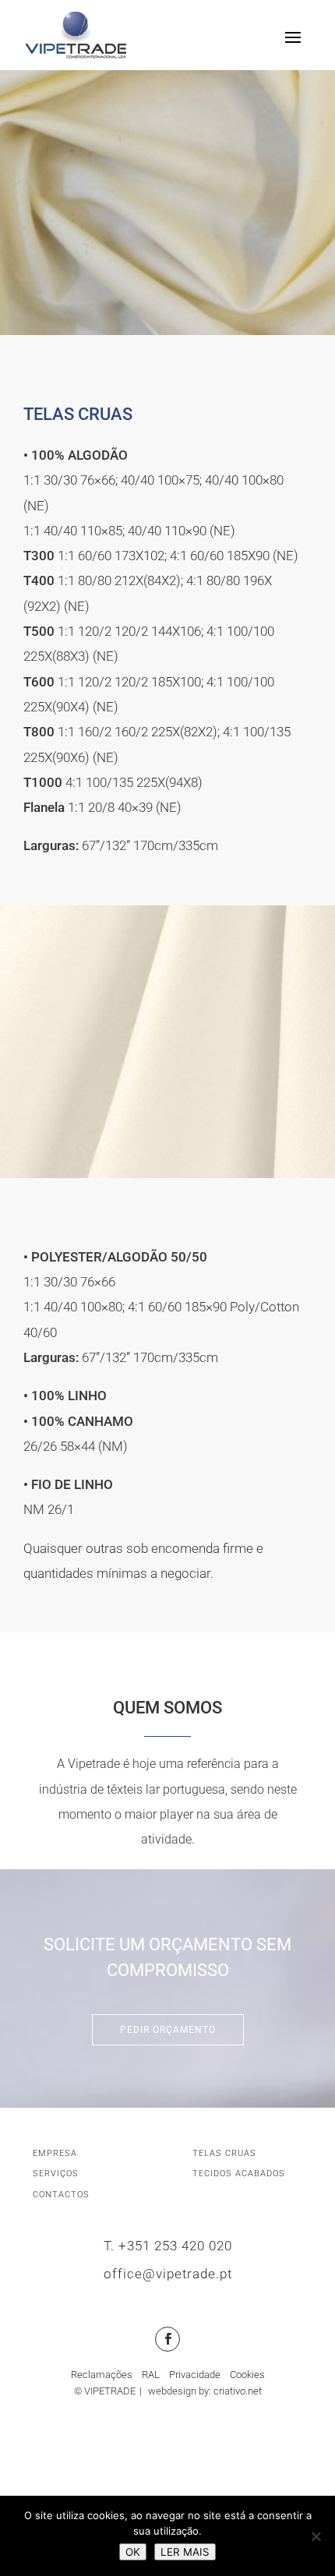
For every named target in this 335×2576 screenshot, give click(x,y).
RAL (151, 2375)
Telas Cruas (224, 2153)
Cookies (247, 2375)
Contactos (61, 2195)
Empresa (55, 2153)
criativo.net (238, 2391)
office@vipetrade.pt (168, 2274)
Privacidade (195, 2375)
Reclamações (102, 2375)
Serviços (56, 2174)
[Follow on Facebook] (167, 2339)
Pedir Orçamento (168, 2030)
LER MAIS (185, 2552)
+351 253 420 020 (175, 2246)
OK (133, 2552)
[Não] (316, 2536)
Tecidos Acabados (239, 2174)
